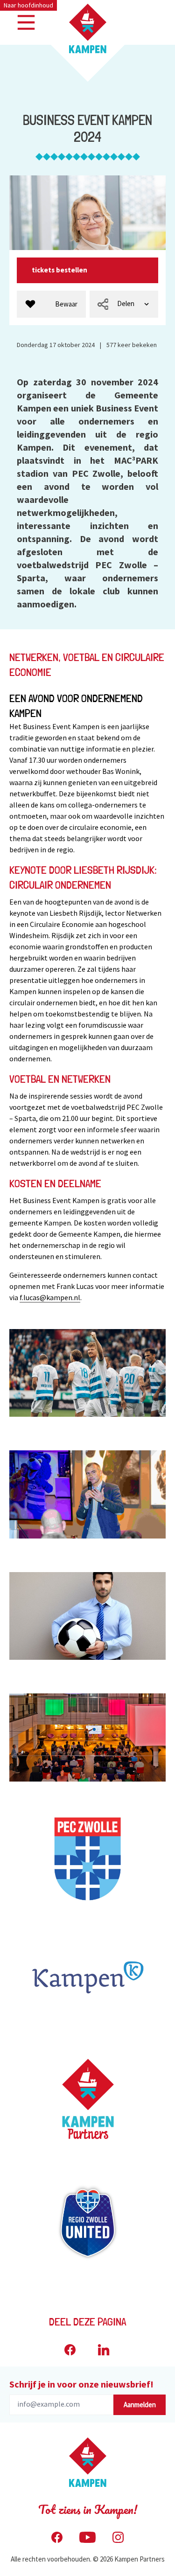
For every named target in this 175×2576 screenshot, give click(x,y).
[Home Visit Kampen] (88, 28)
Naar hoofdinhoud (28, 5)
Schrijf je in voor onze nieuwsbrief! (81, 2384)
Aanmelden (140, 2405)
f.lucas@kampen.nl (50, 1297)
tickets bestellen (60, 270)
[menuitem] (51, 304)
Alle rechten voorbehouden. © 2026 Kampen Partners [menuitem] (88, 2559)
